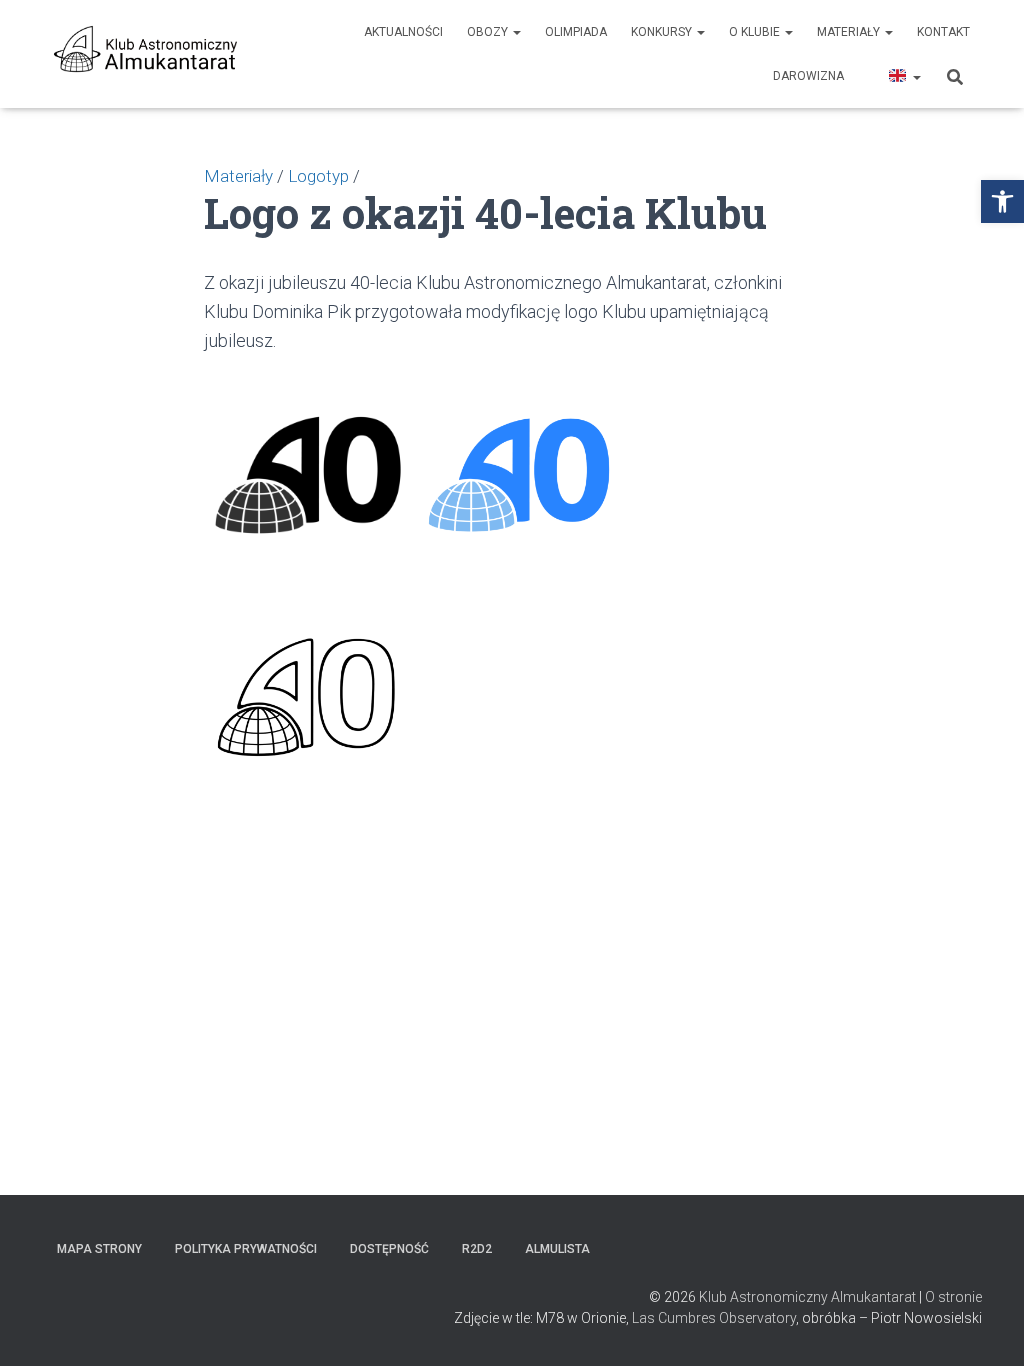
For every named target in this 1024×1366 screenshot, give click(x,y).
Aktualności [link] (403, 32)
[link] (1002, 201)
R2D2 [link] (477, 1249)
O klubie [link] (756, 32)
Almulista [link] (557, 1249)
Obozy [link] (489, 32)
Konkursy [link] (663, 32)
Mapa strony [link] (99, 1249)
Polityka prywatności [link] (246, 1249)
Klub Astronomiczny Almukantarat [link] (807, 1297)
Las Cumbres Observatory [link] (714, 1318)
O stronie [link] (953, 1297)
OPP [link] (864, 76)
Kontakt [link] (943, 32)
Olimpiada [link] (576, 32)
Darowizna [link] (808, 76)
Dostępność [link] (389, 1249)
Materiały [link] (850, 32)
